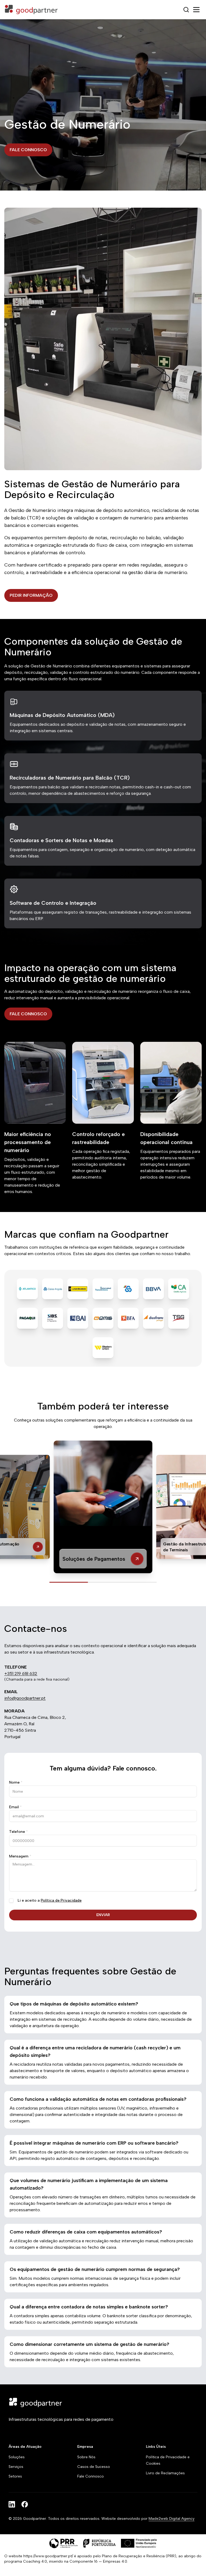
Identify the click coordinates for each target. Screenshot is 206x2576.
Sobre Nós (86, 2457)
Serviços (16, 2467)
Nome (16, 1782)
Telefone (19, 1832)
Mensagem (20, 1856)
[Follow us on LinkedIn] (12, 2504)
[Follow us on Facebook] (25, 2504)
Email (15, 1807)
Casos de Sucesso (94, 2467)
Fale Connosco (91, 2476)
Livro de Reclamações (165, 2473)
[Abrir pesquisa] (186, 10)
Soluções (17, 2457)
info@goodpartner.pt (25, 1698)
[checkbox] (11, 1901)
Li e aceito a (50, 1900)
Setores (15, 2476)
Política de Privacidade (61, 1900)
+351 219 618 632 (21, 1673)
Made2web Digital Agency (172, 2519)
